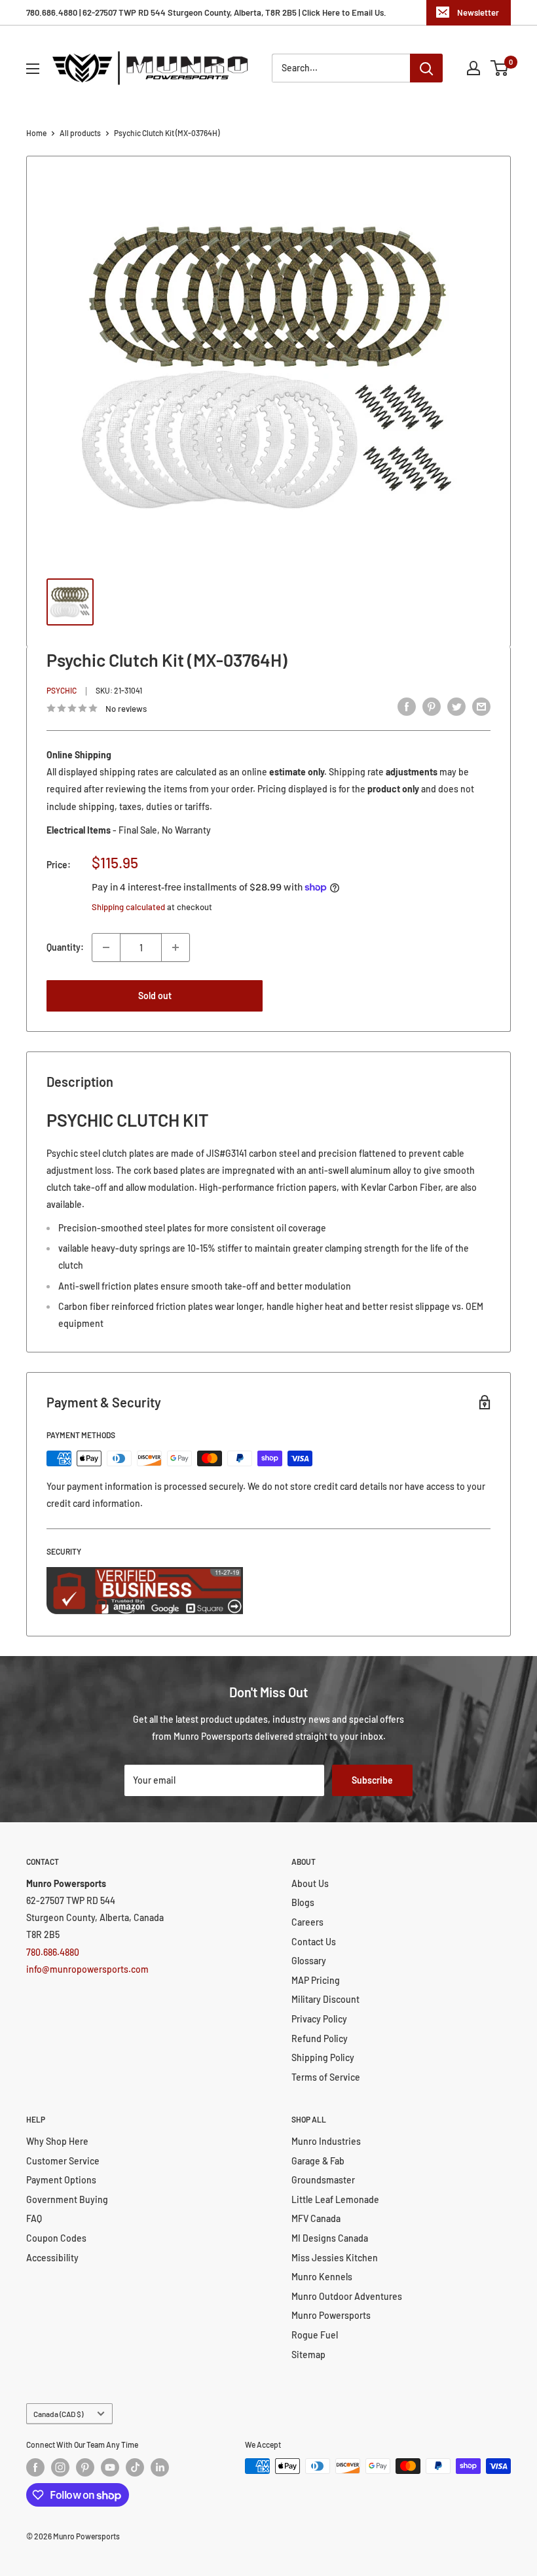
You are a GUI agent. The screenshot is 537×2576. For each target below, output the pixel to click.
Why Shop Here (57, 2141)
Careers (307, 1922)
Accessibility (52, 2258)
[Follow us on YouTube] (110, 2467)
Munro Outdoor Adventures (347, 2296)
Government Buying (67, 2199)
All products (80, 133)
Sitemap (308, 2355)
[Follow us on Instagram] (60, 2467)
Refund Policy (320, 2038)
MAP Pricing (316, 1980)
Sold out (155, 996)
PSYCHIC (62, 690)
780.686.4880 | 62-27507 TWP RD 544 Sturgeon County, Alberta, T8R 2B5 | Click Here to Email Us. (206, 12)
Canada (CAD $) (58, 2414)
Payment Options (61, 2180)
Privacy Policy (319, 2019)
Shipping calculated (128, 907)
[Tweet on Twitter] (456, 707)
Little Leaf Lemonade (335, 2199)
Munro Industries (326, 2141)
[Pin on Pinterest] (432, 707)
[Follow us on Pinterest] (85, 2467)
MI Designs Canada (330, 2238)
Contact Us (314, 1942)
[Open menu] (33, 69)
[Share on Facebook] (407, 707)
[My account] (473, 68)
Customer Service (63, 2161)
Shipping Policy (323, 2057)
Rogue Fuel (315, 2335)
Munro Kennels (322, 2277)
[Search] (426, 68)
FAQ (34, 2218)
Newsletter (478, 12)
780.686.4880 (53, 1952)
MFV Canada (316, 2218)
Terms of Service (326, 2077)
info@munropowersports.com (87, 1969)
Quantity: (65, 947)
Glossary (309, 1961)
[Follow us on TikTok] (135, 2467)
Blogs (303, 1902)
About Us (310, 1883)
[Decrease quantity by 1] (106, 947)
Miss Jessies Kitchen (335, 2258)
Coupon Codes (56, 2238)
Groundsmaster (323, 2180)
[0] (500, 68)
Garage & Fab (318, 2161)
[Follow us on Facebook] (35, 2467)
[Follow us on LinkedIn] (160, 2467)
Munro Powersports (331, 2315)
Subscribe (372, 1780)
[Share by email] (481, 707)
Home (36, 133)
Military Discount (325, 1999)
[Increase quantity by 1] (176, 947)
